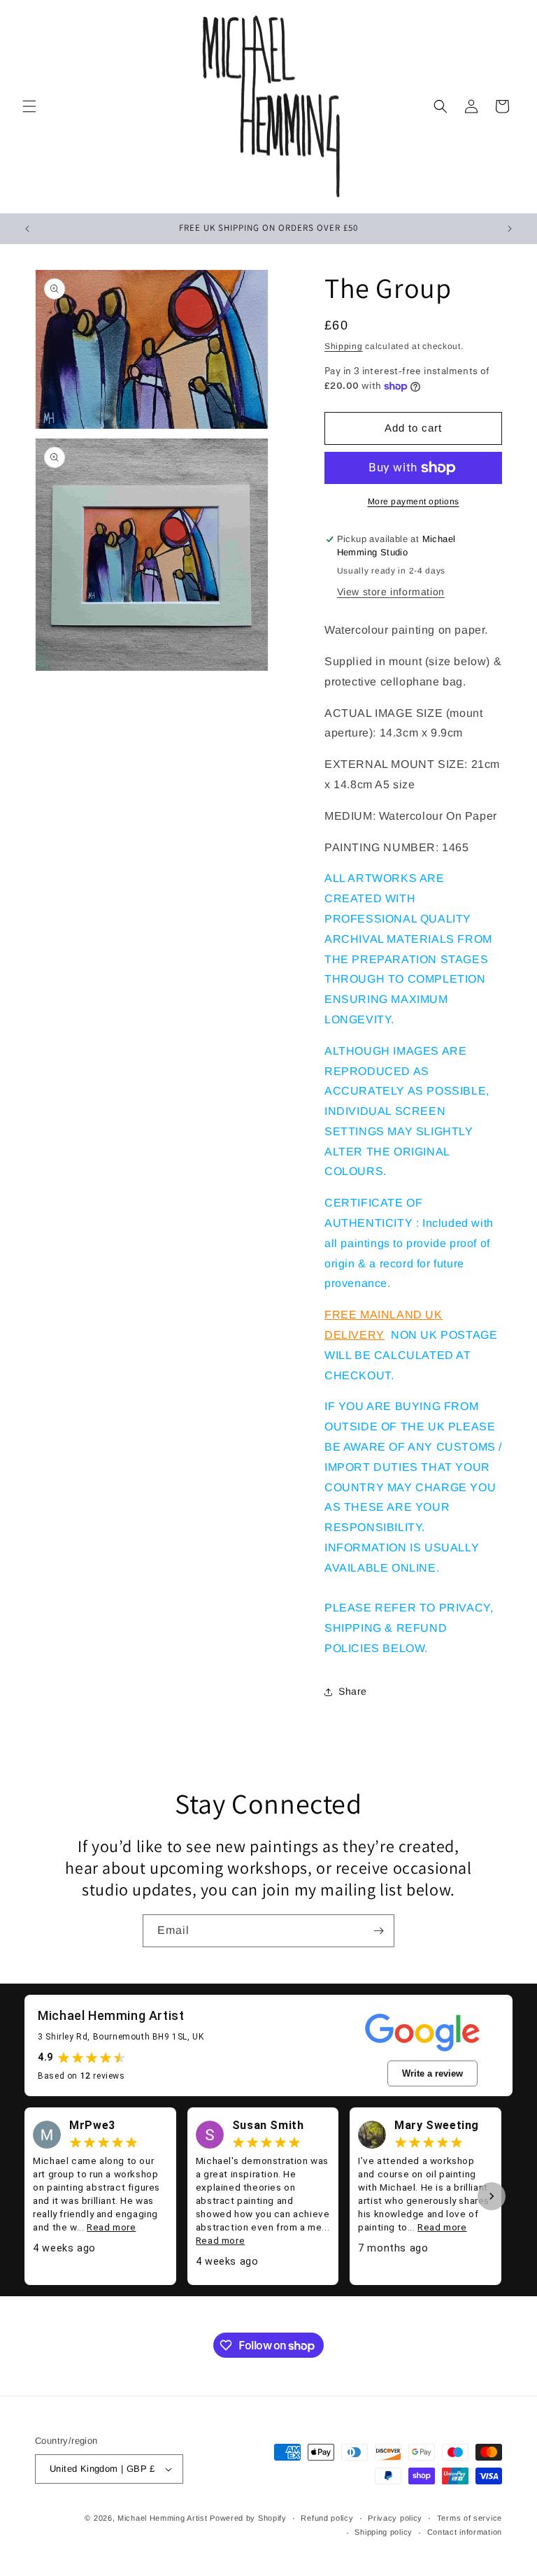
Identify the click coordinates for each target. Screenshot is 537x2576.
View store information (391, 592)
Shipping (344, 346)
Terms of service (470, 2518)
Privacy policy (395, 2518)
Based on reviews (81, 2076)
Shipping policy (384, 2532)
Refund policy (327, 2518)
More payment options (414, 501)
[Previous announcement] (27, 229)
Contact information (465, 2532)
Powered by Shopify (248, 2518)
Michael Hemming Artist (162, 2518)
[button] (29, 106)
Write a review (432, 2073)
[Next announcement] (510, 229)
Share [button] (353, 1691)
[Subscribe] (378, 1931)
